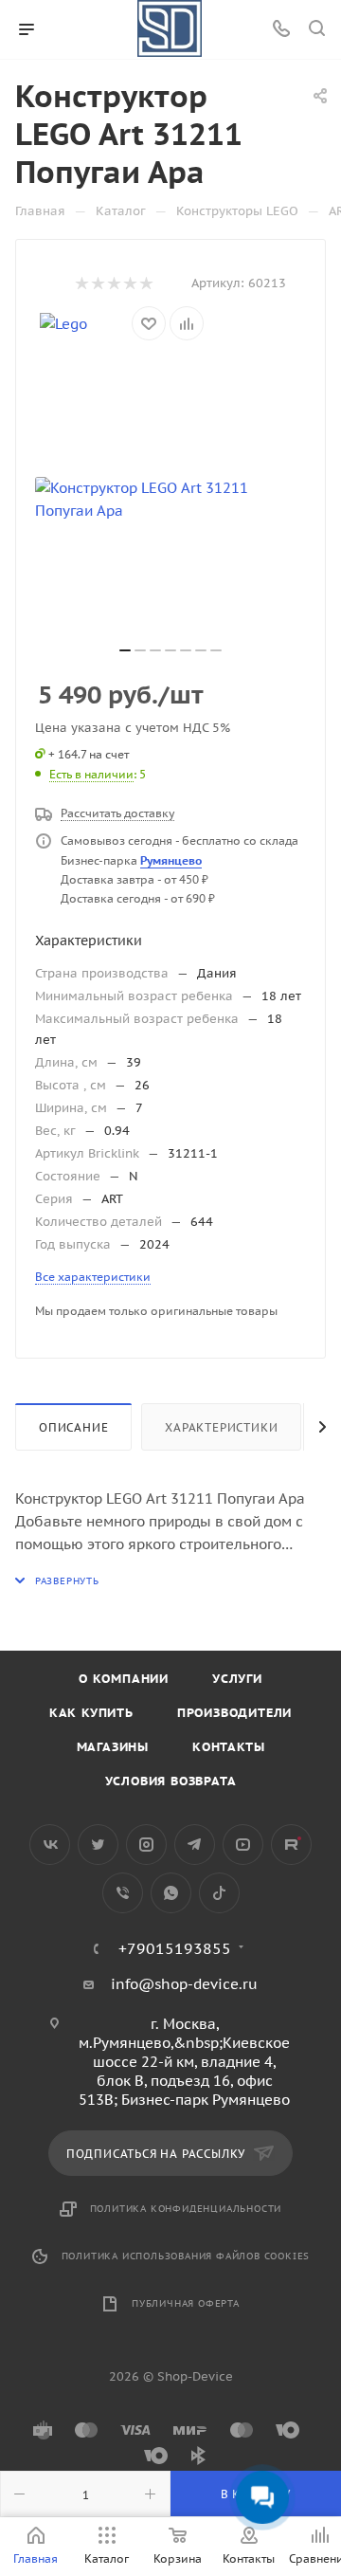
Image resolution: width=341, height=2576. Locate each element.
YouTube (243, 1845)
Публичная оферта (186, 2303)
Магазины (113, 1747)
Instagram (146, 1845)
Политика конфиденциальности (186, 2209)
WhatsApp (171, 1893)
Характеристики (221, 1427)
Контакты (228, 1747)
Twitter (98, 1845)
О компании (124, 1679)
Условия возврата (171, 1781)
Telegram (195, 1845)
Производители (234, 1713)
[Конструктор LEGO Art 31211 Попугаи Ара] (170, 500)
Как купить (91, 1713)
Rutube (291, 1845)
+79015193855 (175, 1948)
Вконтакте (50, 1845)
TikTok (219, 1893)
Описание (73, 1427)
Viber (123, 1893)
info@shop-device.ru (184, 1984)
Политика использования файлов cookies (186, 2256)
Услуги (237, 1679)
